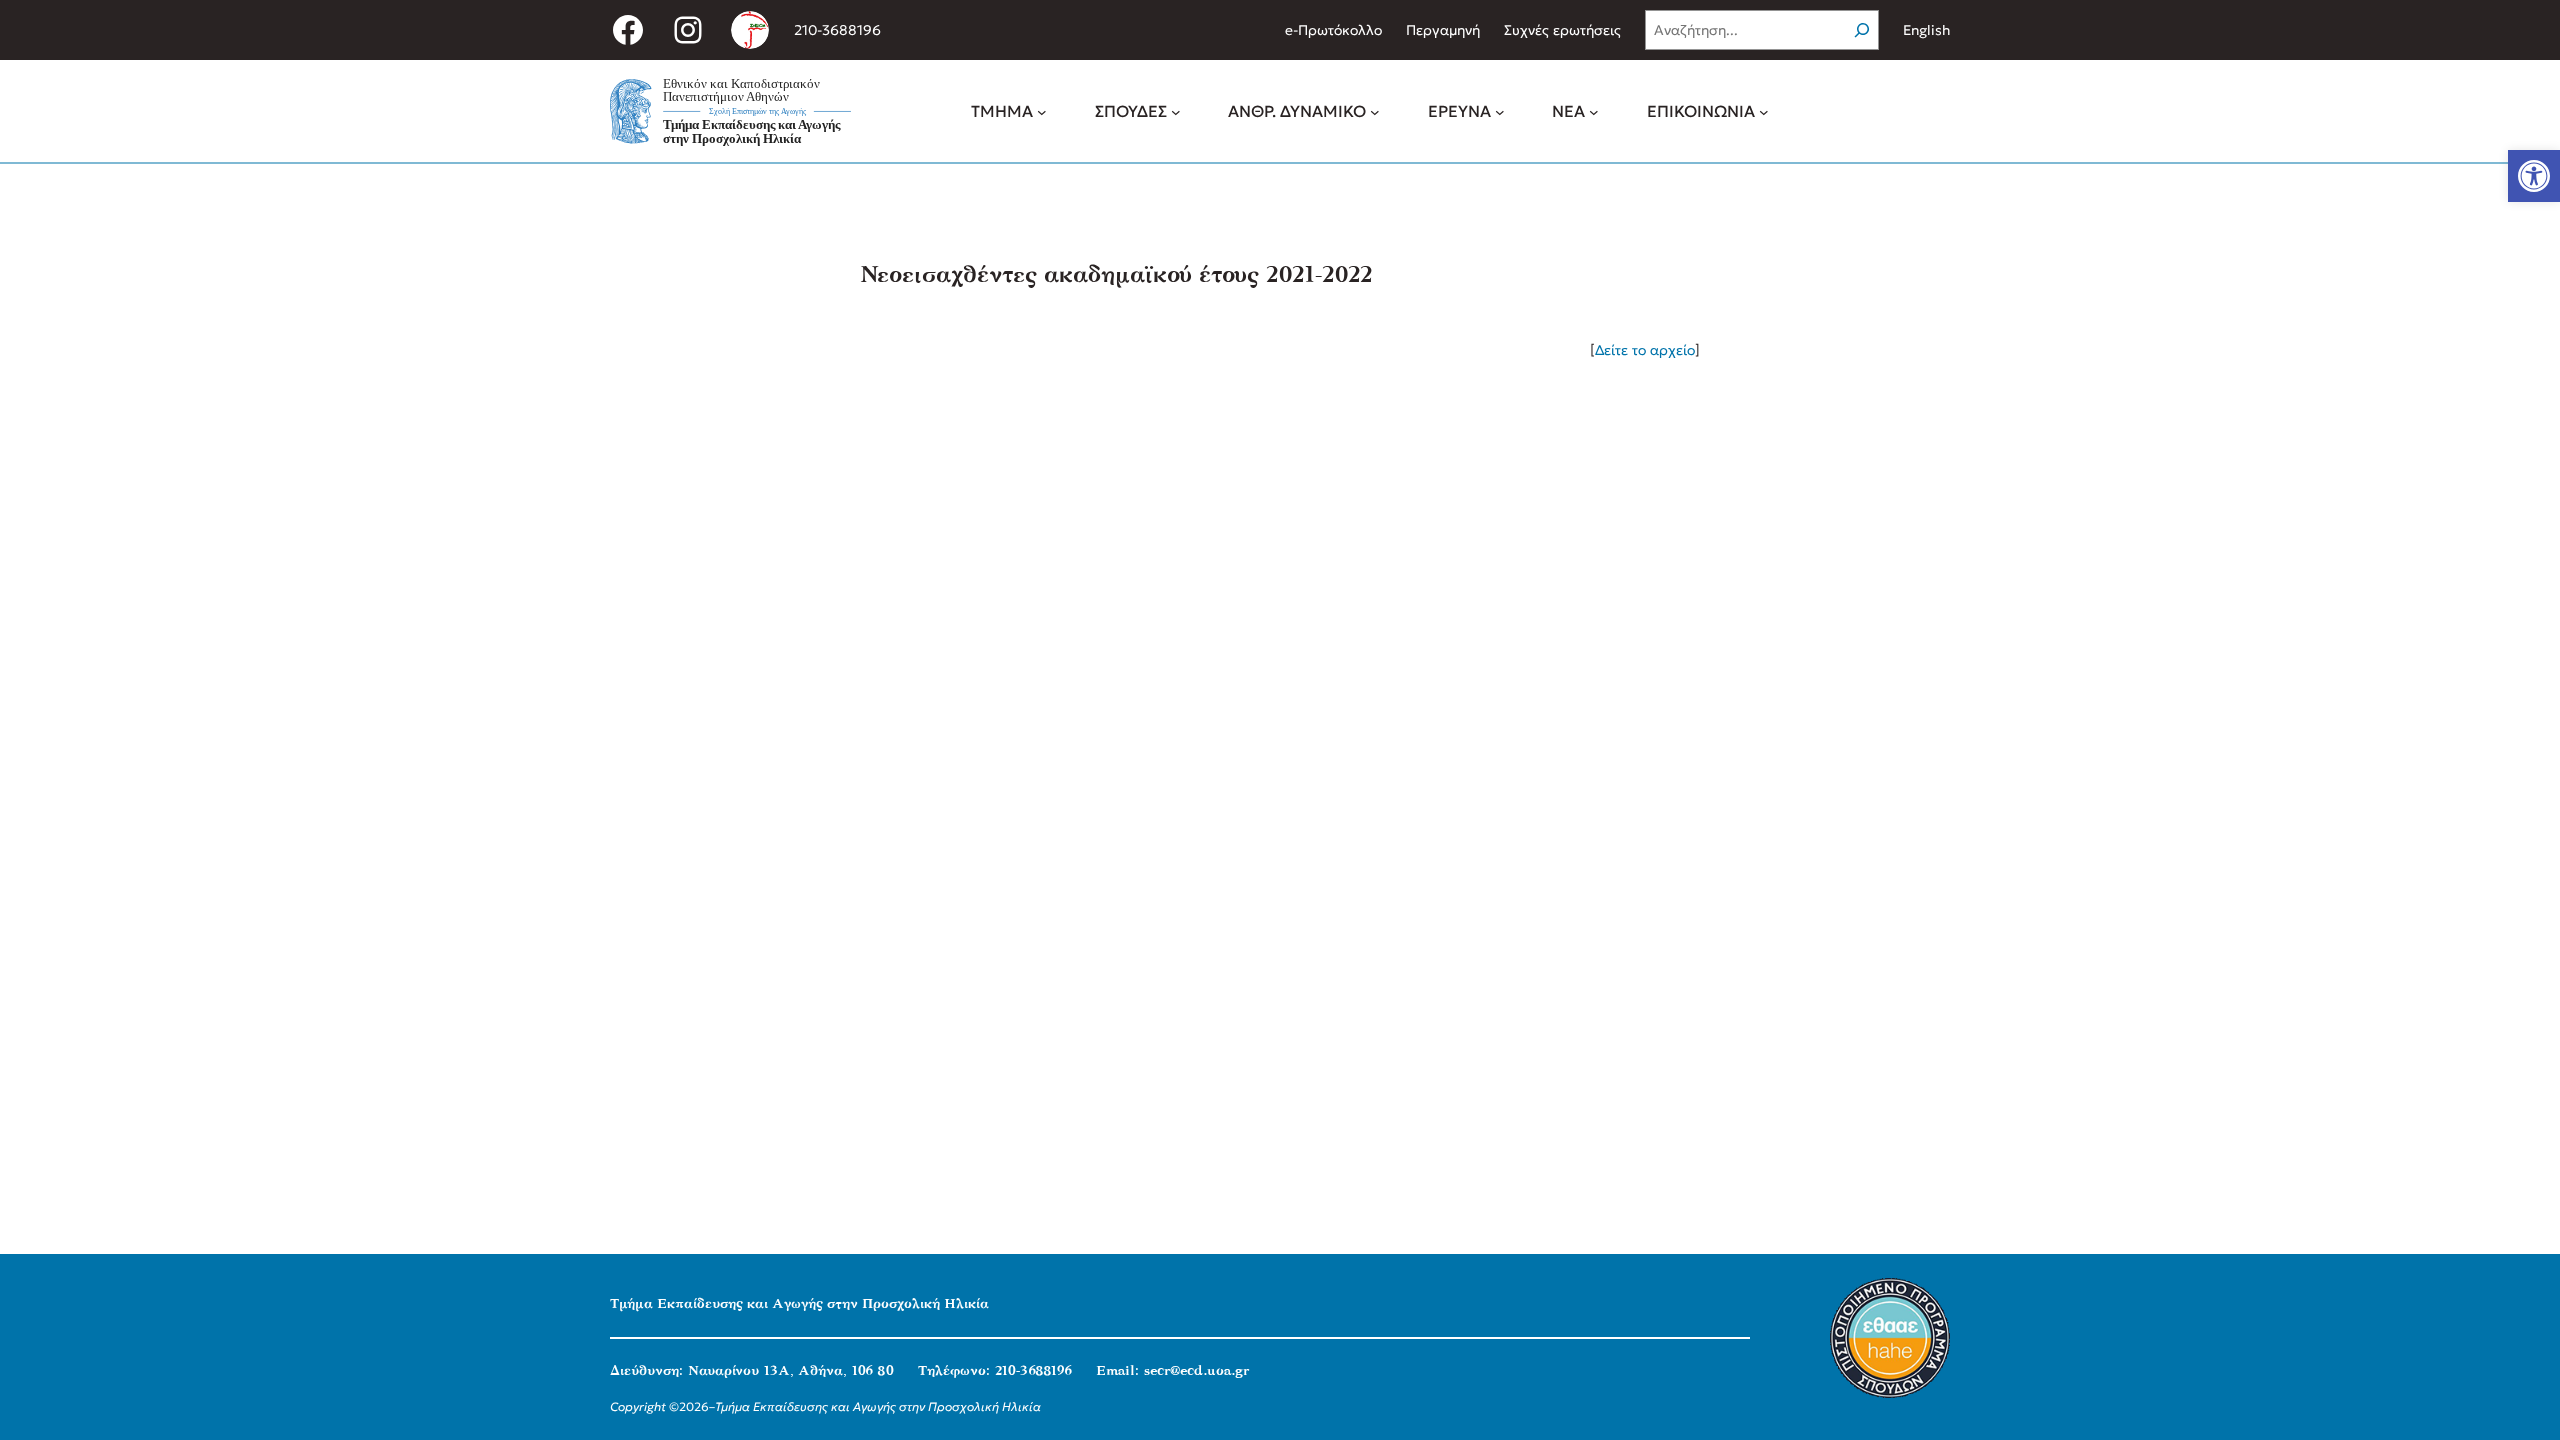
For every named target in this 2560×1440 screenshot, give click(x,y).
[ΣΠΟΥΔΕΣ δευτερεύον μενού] (1176, 111)
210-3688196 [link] (837, 30)
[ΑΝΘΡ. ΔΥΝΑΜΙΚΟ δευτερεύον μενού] (1375, 111)
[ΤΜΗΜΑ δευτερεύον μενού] (1042, 111)
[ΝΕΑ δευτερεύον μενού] (1594, 111)
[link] (2534, 176)
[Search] (1862, 30)
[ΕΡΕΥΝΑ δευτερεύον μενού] (1500, 111)
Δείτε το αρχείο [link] (1645, 350)
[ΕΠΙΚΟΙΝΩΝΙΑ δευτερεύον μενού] (1764, 111)
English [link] (1926, 30)
